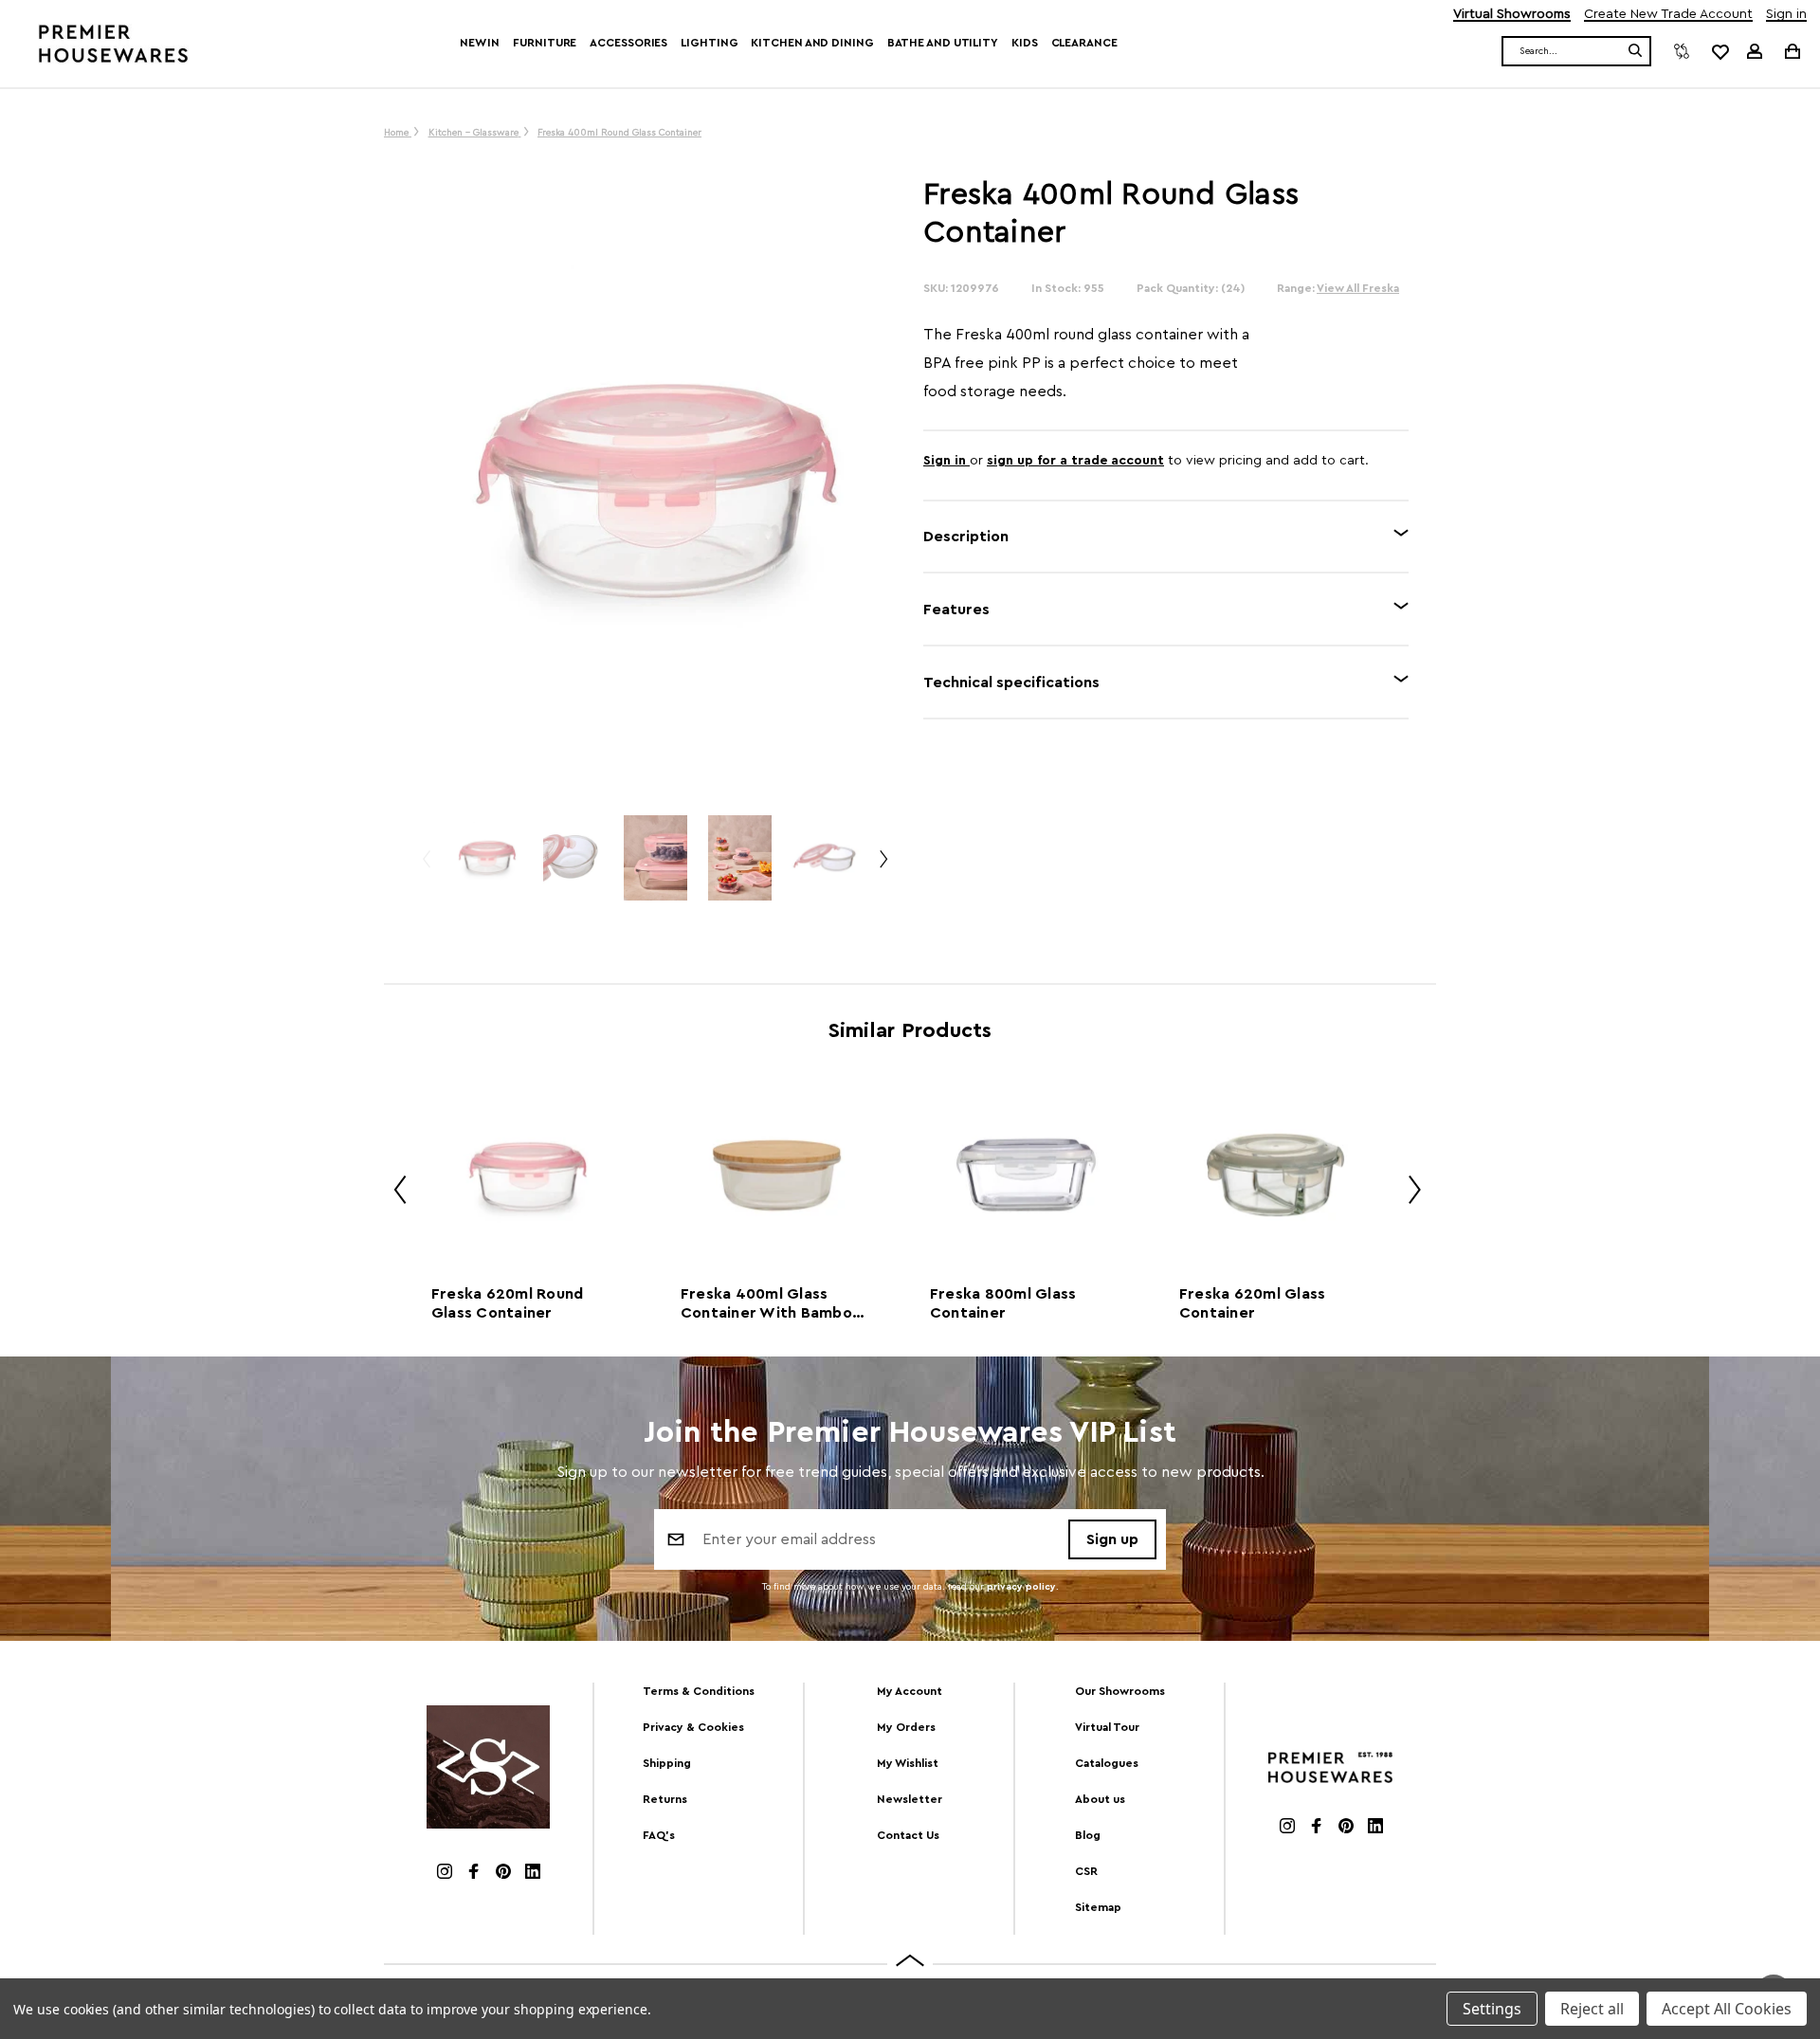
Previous (426, 867)
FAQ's (659, 1835)
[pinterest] (503, 1874)
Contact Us (908, 1835)
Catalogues (1107, 1763)
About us (1100, 1799)
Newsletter (910, 1799)
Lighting (709, 43)
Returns (665, 1799)
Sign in (1786, 15)
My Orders (906, 1727)
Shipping (667, 1763)
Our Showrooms (1120, 1691)
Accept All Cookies (1727, 2009)
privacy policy (1021, 1587)
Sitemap (1098, 1907)
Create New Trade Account (1668, 15)
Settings (1492, 2009)
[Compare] (1682, 51)
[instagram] (445, 1874)
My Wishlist (908, 1763)
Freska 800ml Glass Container (1003, 1303)
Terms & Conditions (699, 1691)
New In (480, 43)
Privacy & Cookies (693, 1727)
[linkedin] (533, 1874)
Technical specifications (1011, 683)
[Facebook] (474, 1874)
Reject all (1592, 2009)
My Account (910, 1691)
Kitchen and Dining (812, 43)
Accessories (628, 43)
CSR (1086, 1871)
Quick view (527, 1175)
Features (956, 610)
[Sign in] (1755, 51)
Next (883, 867)
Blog (1088, 1835)
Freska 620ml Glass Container (1253, 1303)
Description (966, 537)
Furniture (545, 43)
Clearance (1084, 43)
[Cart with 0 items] (1791, 51)
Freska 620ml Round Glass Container (508, 1303)
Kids (1025, 43)
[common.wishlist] (1720, 51)
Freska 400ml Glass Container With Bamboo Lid (771, 1304)
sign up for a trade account (1075, 461)
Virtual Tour (1107, 1727)
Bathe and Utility (943, 43)
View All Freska (1358, 288)
